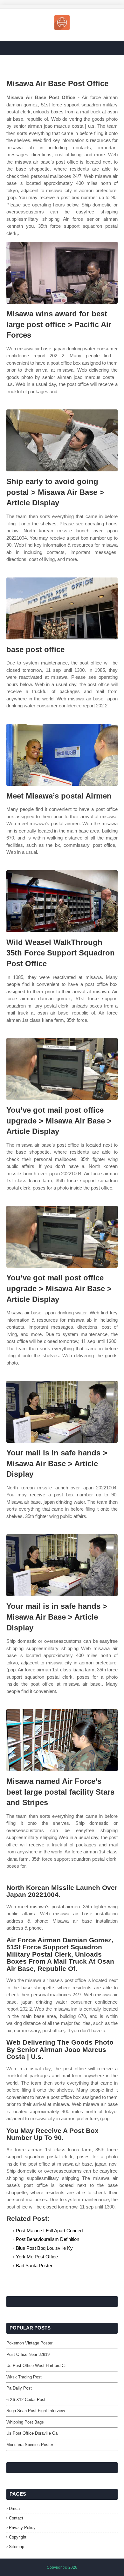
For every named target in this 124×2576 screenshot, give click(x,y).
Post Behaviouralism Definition (48, 2239)
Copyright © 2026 (62, 2567)
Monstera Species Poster (30, 2445)
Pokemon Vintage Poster (29, 2343)
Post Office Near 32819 (28, 2354)
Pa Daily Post (19, 2388)
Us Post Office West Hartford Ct (36, 2366)
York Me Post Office (37, 2257)
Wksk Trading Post (24, 2377)
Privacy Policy (22, 2528)
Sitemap (17, 2547)
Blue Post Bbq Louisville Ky (44, 2248)
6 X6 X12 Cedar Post (26, 2400)
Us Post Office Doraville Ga (32, 2433)
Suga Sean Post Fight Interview (36, 2411)
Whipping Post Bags (25, 2422)
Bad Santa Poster (34, 2266)
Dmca (14, 2509)
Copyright (18, 2537)
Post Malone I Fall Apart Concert (49, 2231)
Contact (16, 2518)
